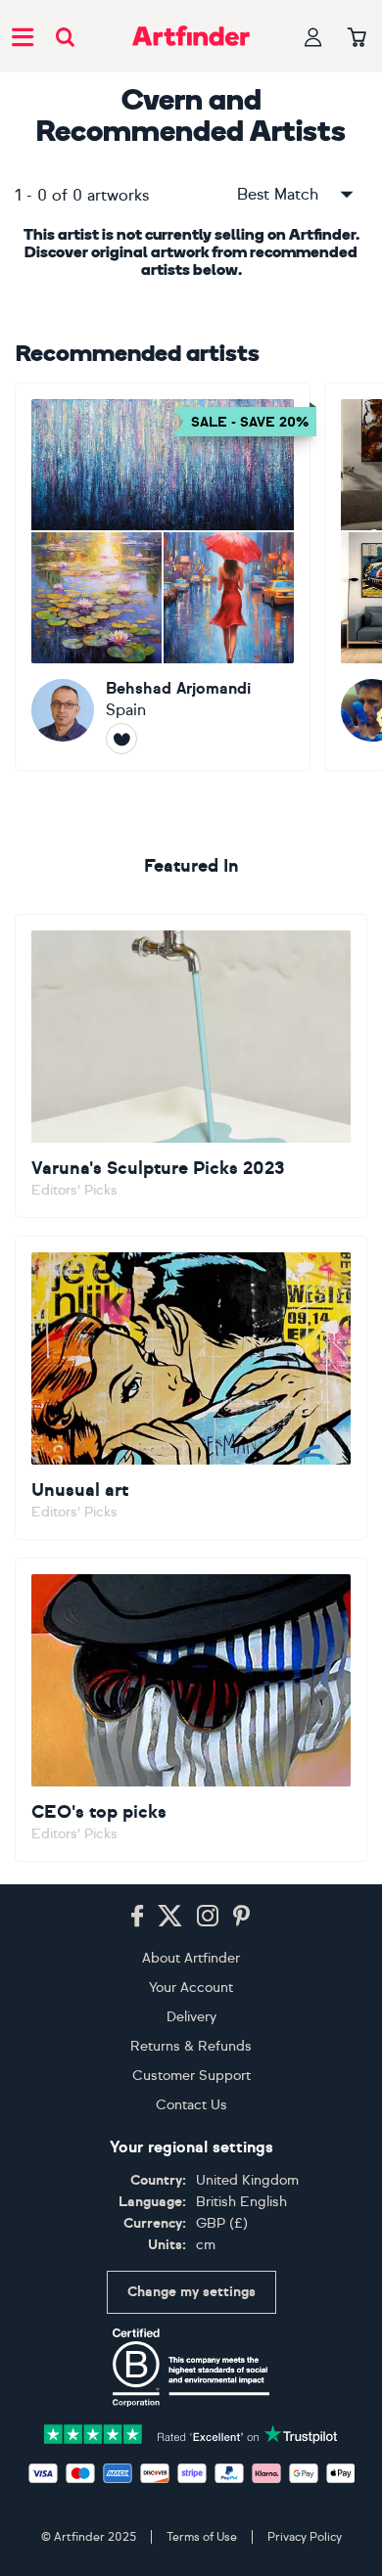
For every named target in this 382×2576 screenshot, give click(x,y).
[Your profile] (313, 37)
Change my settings (191, 2292)
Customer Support (191, 2076)
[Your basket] (357, 38)
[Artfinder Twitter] (170, 1917)
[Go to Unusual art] (191, 1388)
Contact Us (191, 2105)
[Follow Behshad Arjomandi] (121, 739)
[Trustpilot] (191, 2433)
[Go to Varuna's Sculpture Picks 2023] (191, 1066)
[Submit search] (65, 37)
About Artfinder (191, 1958)
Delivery (191, 2017)
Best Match (278, 194)
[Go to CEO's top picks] (191, 1710)
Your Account (191, 1988)
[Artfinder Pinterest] (242, 1917)
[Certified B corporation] (191, 2368)
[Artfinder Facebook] (137, 1917)
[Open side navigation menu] (23, 36)
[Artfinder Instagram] (208, 1917)
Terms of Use (202, 2537)
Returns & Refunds (191, 2046)
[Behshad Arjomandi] (163, 577)
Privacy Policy (305, 2537)
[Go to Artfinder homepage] (191, 36)
